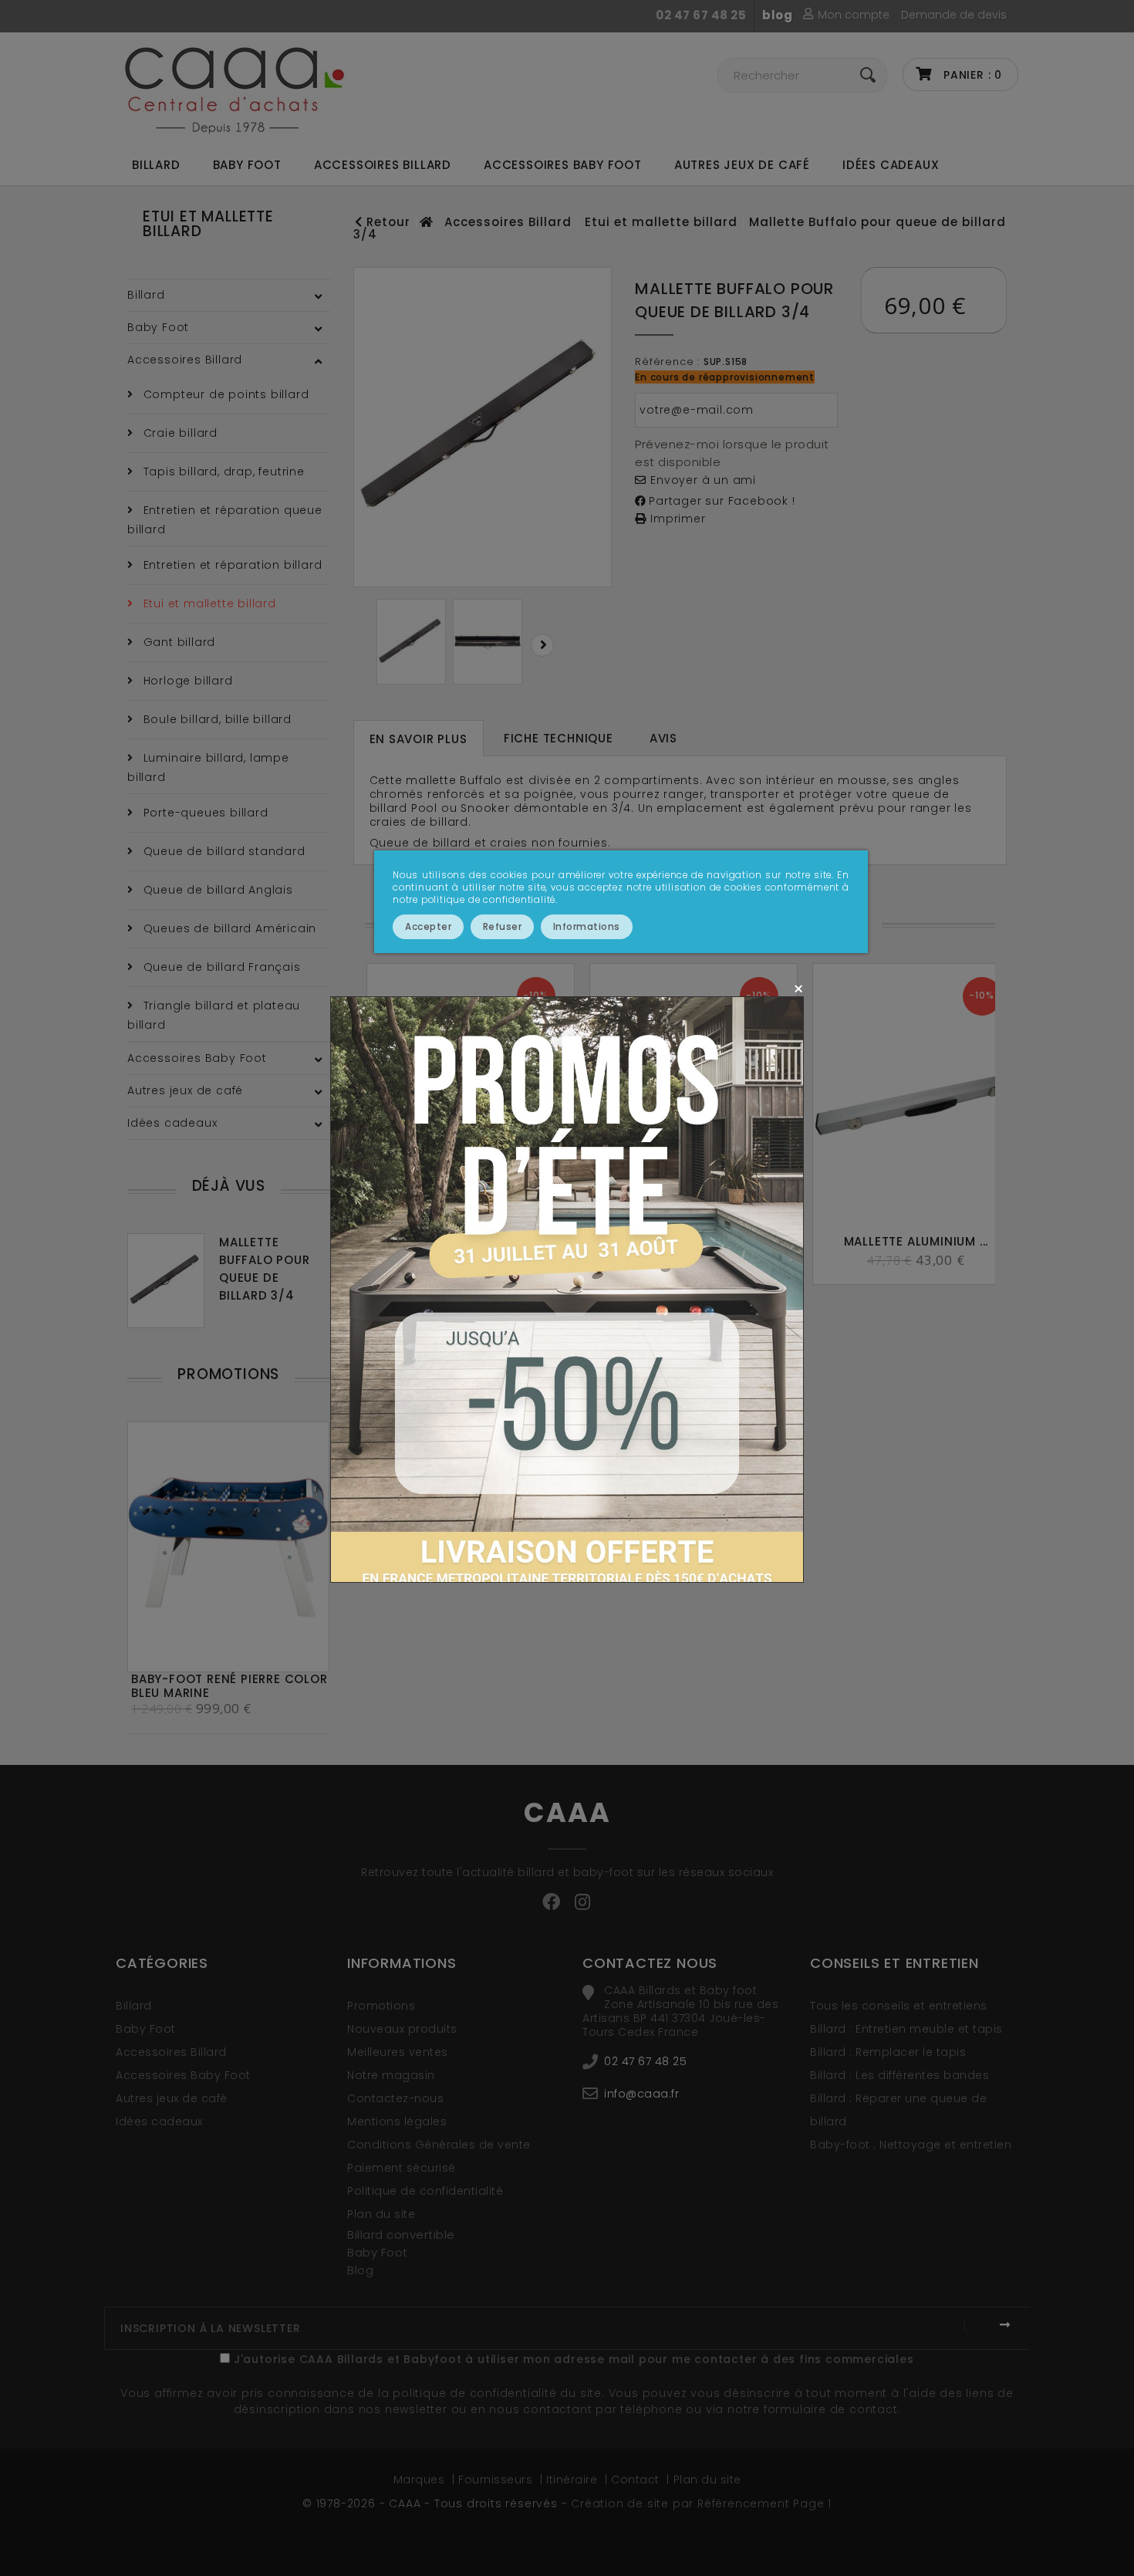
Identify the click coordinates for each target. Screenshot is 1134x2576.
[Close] (798, 988)
